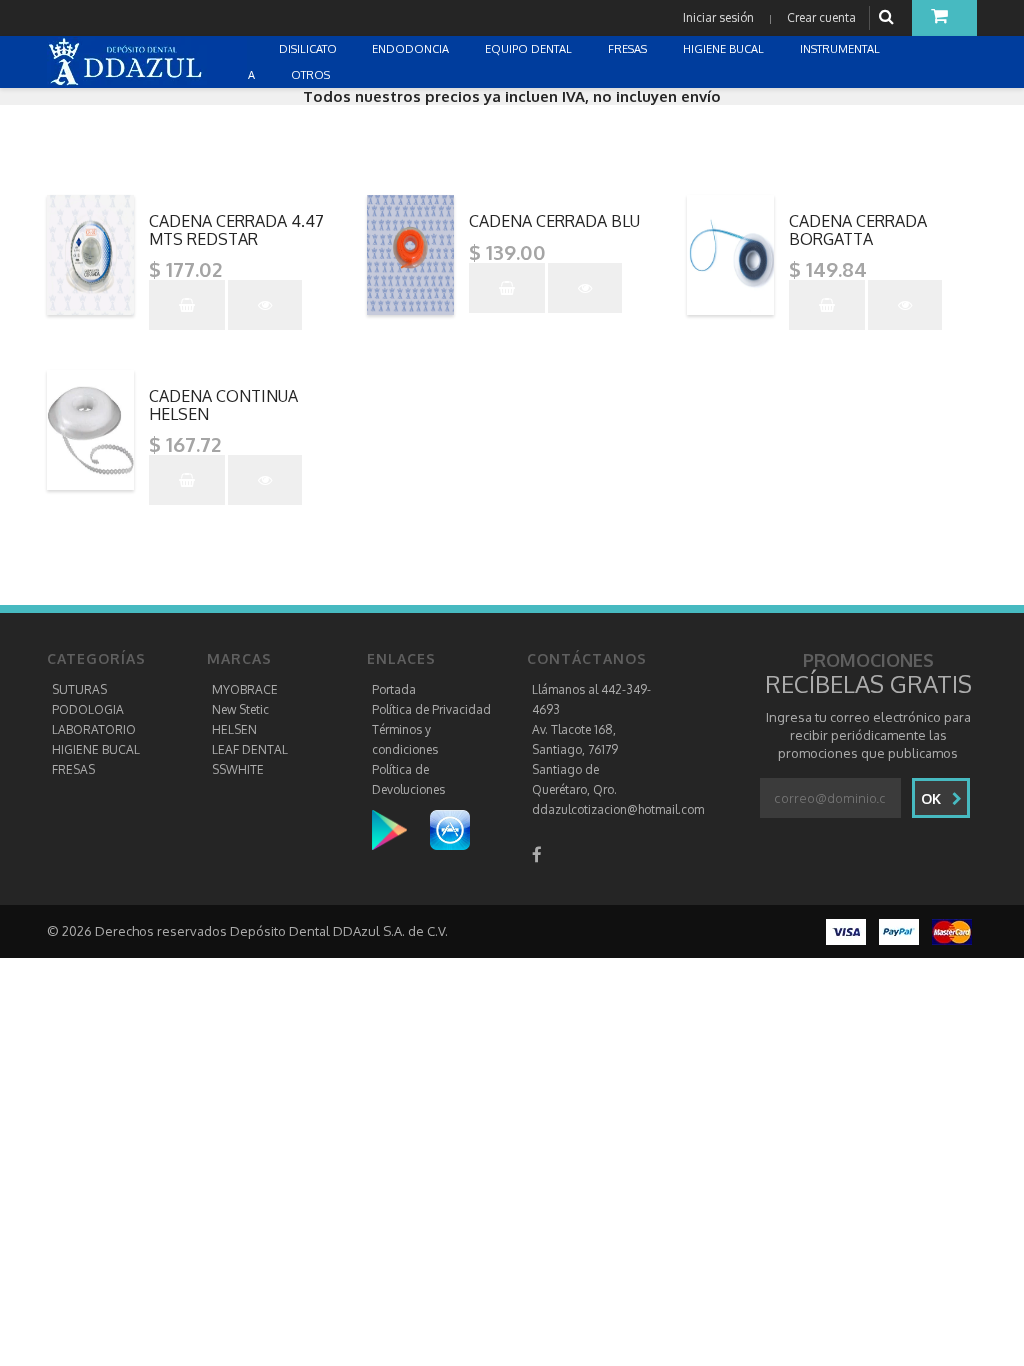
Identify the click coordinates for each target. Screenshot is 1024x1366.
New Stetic (240, 709)
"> (243, 203)
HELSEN (234, 729)
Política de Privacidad (431, 709)
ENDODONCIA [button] (412, 49)
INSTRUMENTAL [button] (841, 49)
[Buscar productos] (889, 17)
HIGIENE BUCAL (96, 749)
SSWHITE (238, 769)
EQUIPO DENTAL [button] (530, 49)
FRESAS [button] (629, 49)
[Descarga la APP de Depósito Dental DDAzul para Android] (399, 828)
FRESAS (73, 769)
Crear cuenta (821, 17)
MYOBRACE (245, 689)
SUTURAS (79, 689)
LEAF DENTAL (250, 749)
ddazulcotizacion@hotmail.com (618, 809)
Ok (933, 798)
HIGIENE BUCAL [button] (725, 49)
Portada (394, 689)
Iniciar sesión (718, 17)
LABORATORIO (94, 729)
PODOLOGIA (88, 709)
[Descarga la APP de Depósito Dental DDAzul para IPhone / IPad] (450, 828)
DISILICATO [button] (309, 49)
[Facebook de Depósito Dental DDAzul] (537, 854)
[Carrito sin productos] (944, 18)
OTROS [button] (312, 75)
